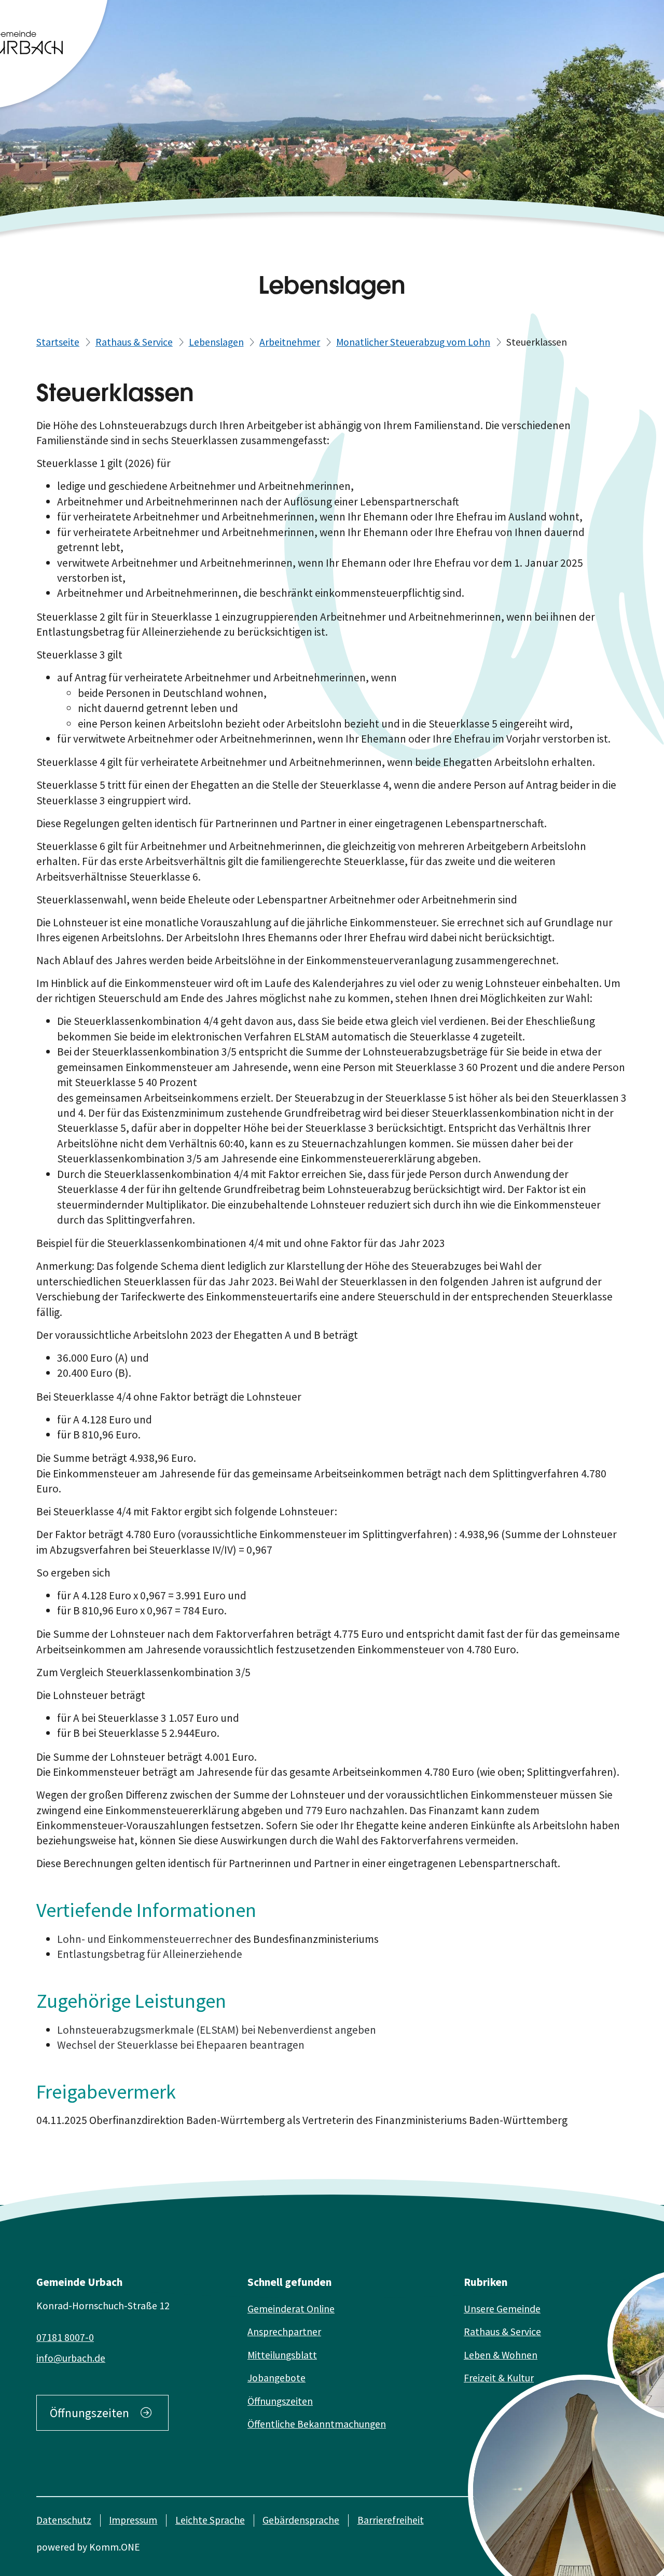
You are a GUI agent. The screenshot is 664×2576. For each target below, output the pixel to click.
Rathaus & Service (134, 342)
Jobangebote (276, 2378)
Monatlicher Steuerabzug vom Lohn (413, 342)
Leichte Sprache (210, 2520)
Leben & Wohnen (501, 2355)
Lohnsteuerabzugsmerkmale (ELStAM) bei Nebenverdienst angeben (217, 2030)
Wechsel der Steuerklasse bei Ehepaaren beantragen (181, 2045)
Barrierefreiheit (391, 2520)
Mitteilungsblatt (282, 2355)
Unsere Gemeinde (502, 2309)
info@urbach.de (71, 2358)
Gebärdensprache (301, 2520)
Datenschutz (64, 2520)
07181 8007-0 (65, 2337)
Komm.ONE (115, 2547)
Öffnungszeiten (89, 2413)
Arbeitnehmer (290, 342)
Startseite (58, 342)
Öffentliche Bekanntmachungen (317, 2424)
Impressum (133, 2520)
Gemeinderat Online (291, 2309)
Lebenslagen (216, 342)
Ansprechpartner (284, 2332)
